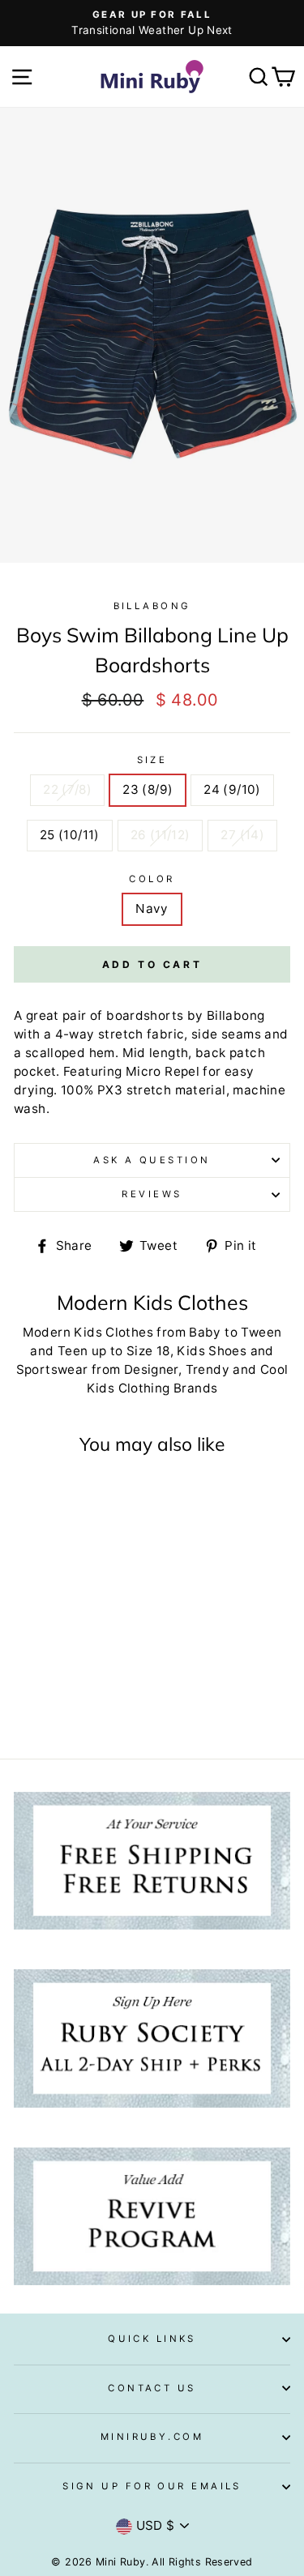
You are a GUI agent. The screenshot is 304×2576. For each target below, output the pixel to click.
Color (152, 879)
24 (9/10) (232, 789)
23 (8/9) (148, 789)
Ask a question (152, 1160)
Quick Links (152, 2339)
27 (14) (242, 835)
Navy (152, 908)
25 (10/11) (70, 835)
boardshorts (145, 1015)
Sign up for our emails (152, 2486)
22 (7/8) (67, 789)
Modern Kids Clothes (88, 1332)
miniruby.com (152, 2437)
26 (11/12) (161, 835)
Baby (205, 1332)
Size (152, 760)
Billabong (152, 606)
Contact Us (152, 2388)
